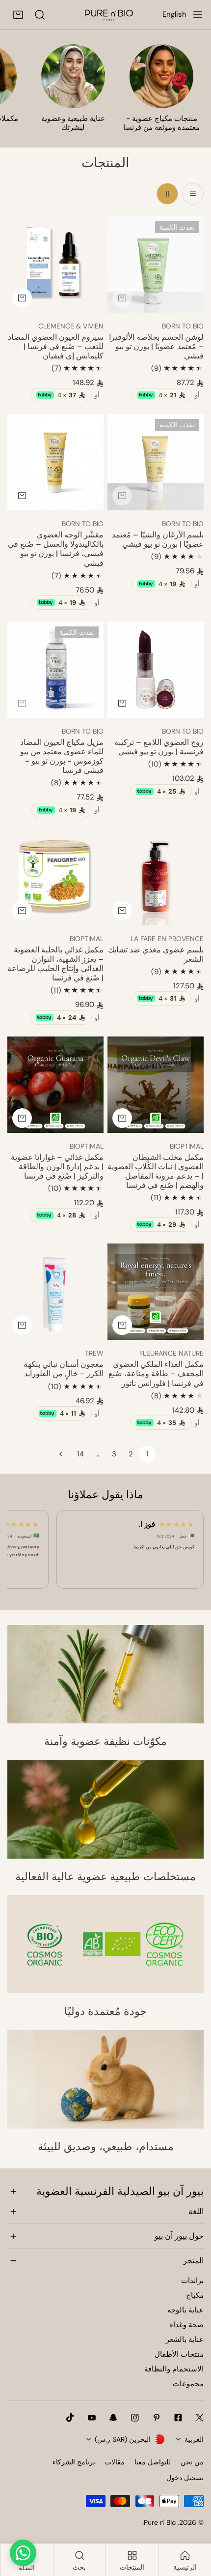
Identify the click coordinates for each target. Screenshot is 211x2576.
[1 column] (193, 194)
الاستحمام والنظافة (174, 2369)
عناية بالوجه (185, 2310)
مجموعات (188, 2384)
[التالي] (64, 1454)
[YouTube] (92, 2418)
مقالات (115, 2462)
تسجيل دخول (185, 2478)
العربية (194, 2439)
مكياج (195, 2295)
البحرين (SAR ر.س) (123, 2439)
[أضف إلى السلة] (122, 298)
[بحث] (40, 15)
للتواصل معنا (153, 2462)
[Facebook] (178, 2418)
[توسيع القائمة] (198, 15)
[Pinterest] (157, 2418)
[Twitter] (200, 2418)
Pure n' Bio (160, 2522)
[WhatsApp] (23, 2553)
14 (80, 1454)
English (174, 14)
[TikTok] (70, 2418)
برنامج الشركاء (74, 2462)
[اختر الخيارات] (22, 496)
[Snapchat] (113, 2418)
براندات (192, 2280)
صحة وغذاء (187, 2325)
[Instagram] (135, 2418)
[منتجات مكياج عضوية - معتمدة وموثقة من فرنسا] (161, 76)
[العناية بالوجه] (73, 76)
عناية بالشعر (185, 2339)
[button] (18, 15)
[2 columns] (167, 194)
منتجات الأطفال (179, 2354)
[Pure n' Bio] (109, 15)
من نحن (192, 2462)
